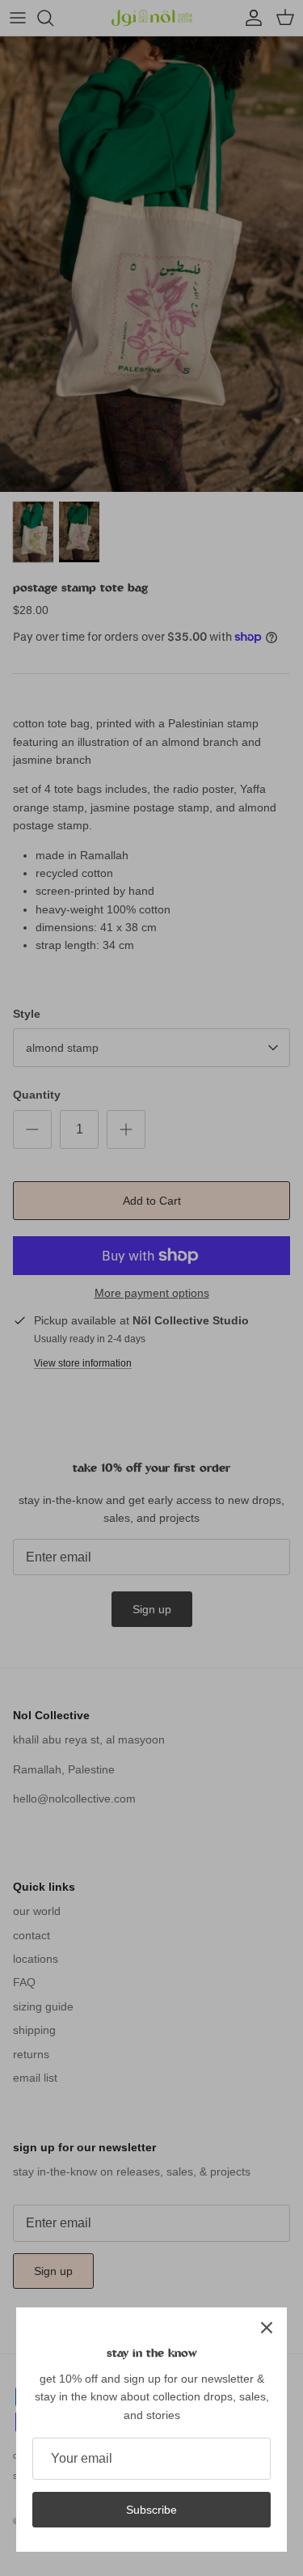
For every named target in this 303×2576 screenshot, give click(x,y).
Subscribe (151, 2510)
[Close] (267, 2328)
